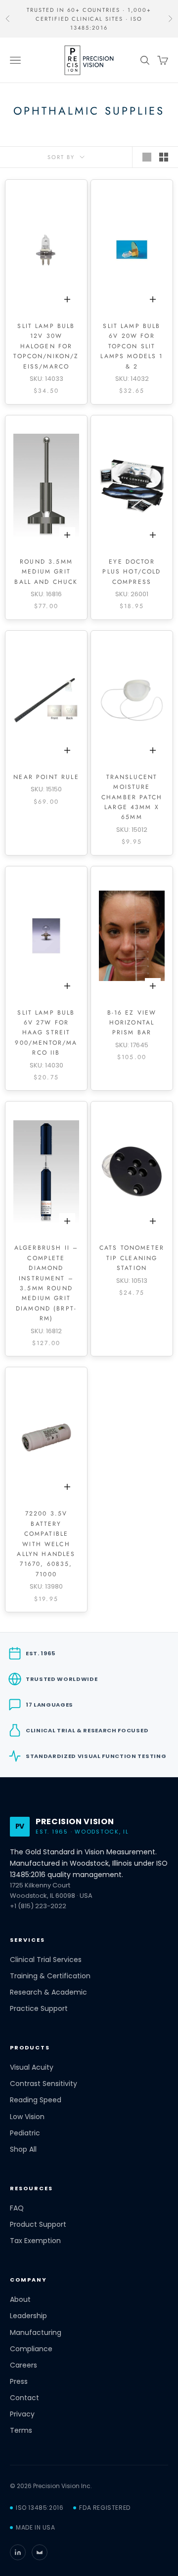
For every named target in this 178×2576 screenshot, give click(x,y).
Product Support (38, 2225)
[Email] (40, 2552)
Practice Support (39, 2009)
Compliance (31, 2349)
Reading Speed (36, 2100)
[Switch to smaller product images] (164, 157)
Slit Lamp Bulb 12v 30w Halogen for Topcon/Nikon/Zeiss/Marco (46, 346)
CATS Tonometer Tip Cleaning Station (132, 1258)
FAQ (17, 2208)
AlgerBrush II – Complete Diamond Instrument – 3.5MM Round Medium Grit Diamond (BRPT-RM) (46, 1283)
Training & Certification (50, 1976)
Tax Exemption (35, 2241)
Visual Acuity (32, 2067)
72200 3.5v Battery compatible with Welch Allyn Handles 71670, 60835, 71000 (46, 1544)
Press (19, 2382)
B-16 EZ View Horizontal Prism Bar (132, 1023)
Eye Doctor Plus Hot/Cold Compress (132, 572)
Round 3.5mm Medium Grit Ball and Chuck (46, 572)
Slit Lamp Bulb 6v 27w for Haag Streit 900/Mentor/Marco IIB (46, 1033)
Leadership (28, 2316)
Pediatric (25, 2133)
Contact (24, 2398)
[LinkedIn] (18, 2552)
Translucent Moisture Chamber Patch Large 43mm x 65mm (132, 797)
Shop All (23, 2149)
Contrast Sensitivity (44, 2084)
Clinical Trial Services (46, 1960)
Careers (23, 2365)
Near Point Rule (46, 777)
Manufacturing (36, 2333)
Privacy (22, 2414)
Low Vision (27, 2117)
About (20, 2300)
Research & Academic (48, 1992)
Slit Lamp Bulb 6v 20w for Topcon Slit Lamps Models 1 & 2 (132, 346)
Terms (21, 2431)
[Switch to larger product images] (147, 157)
